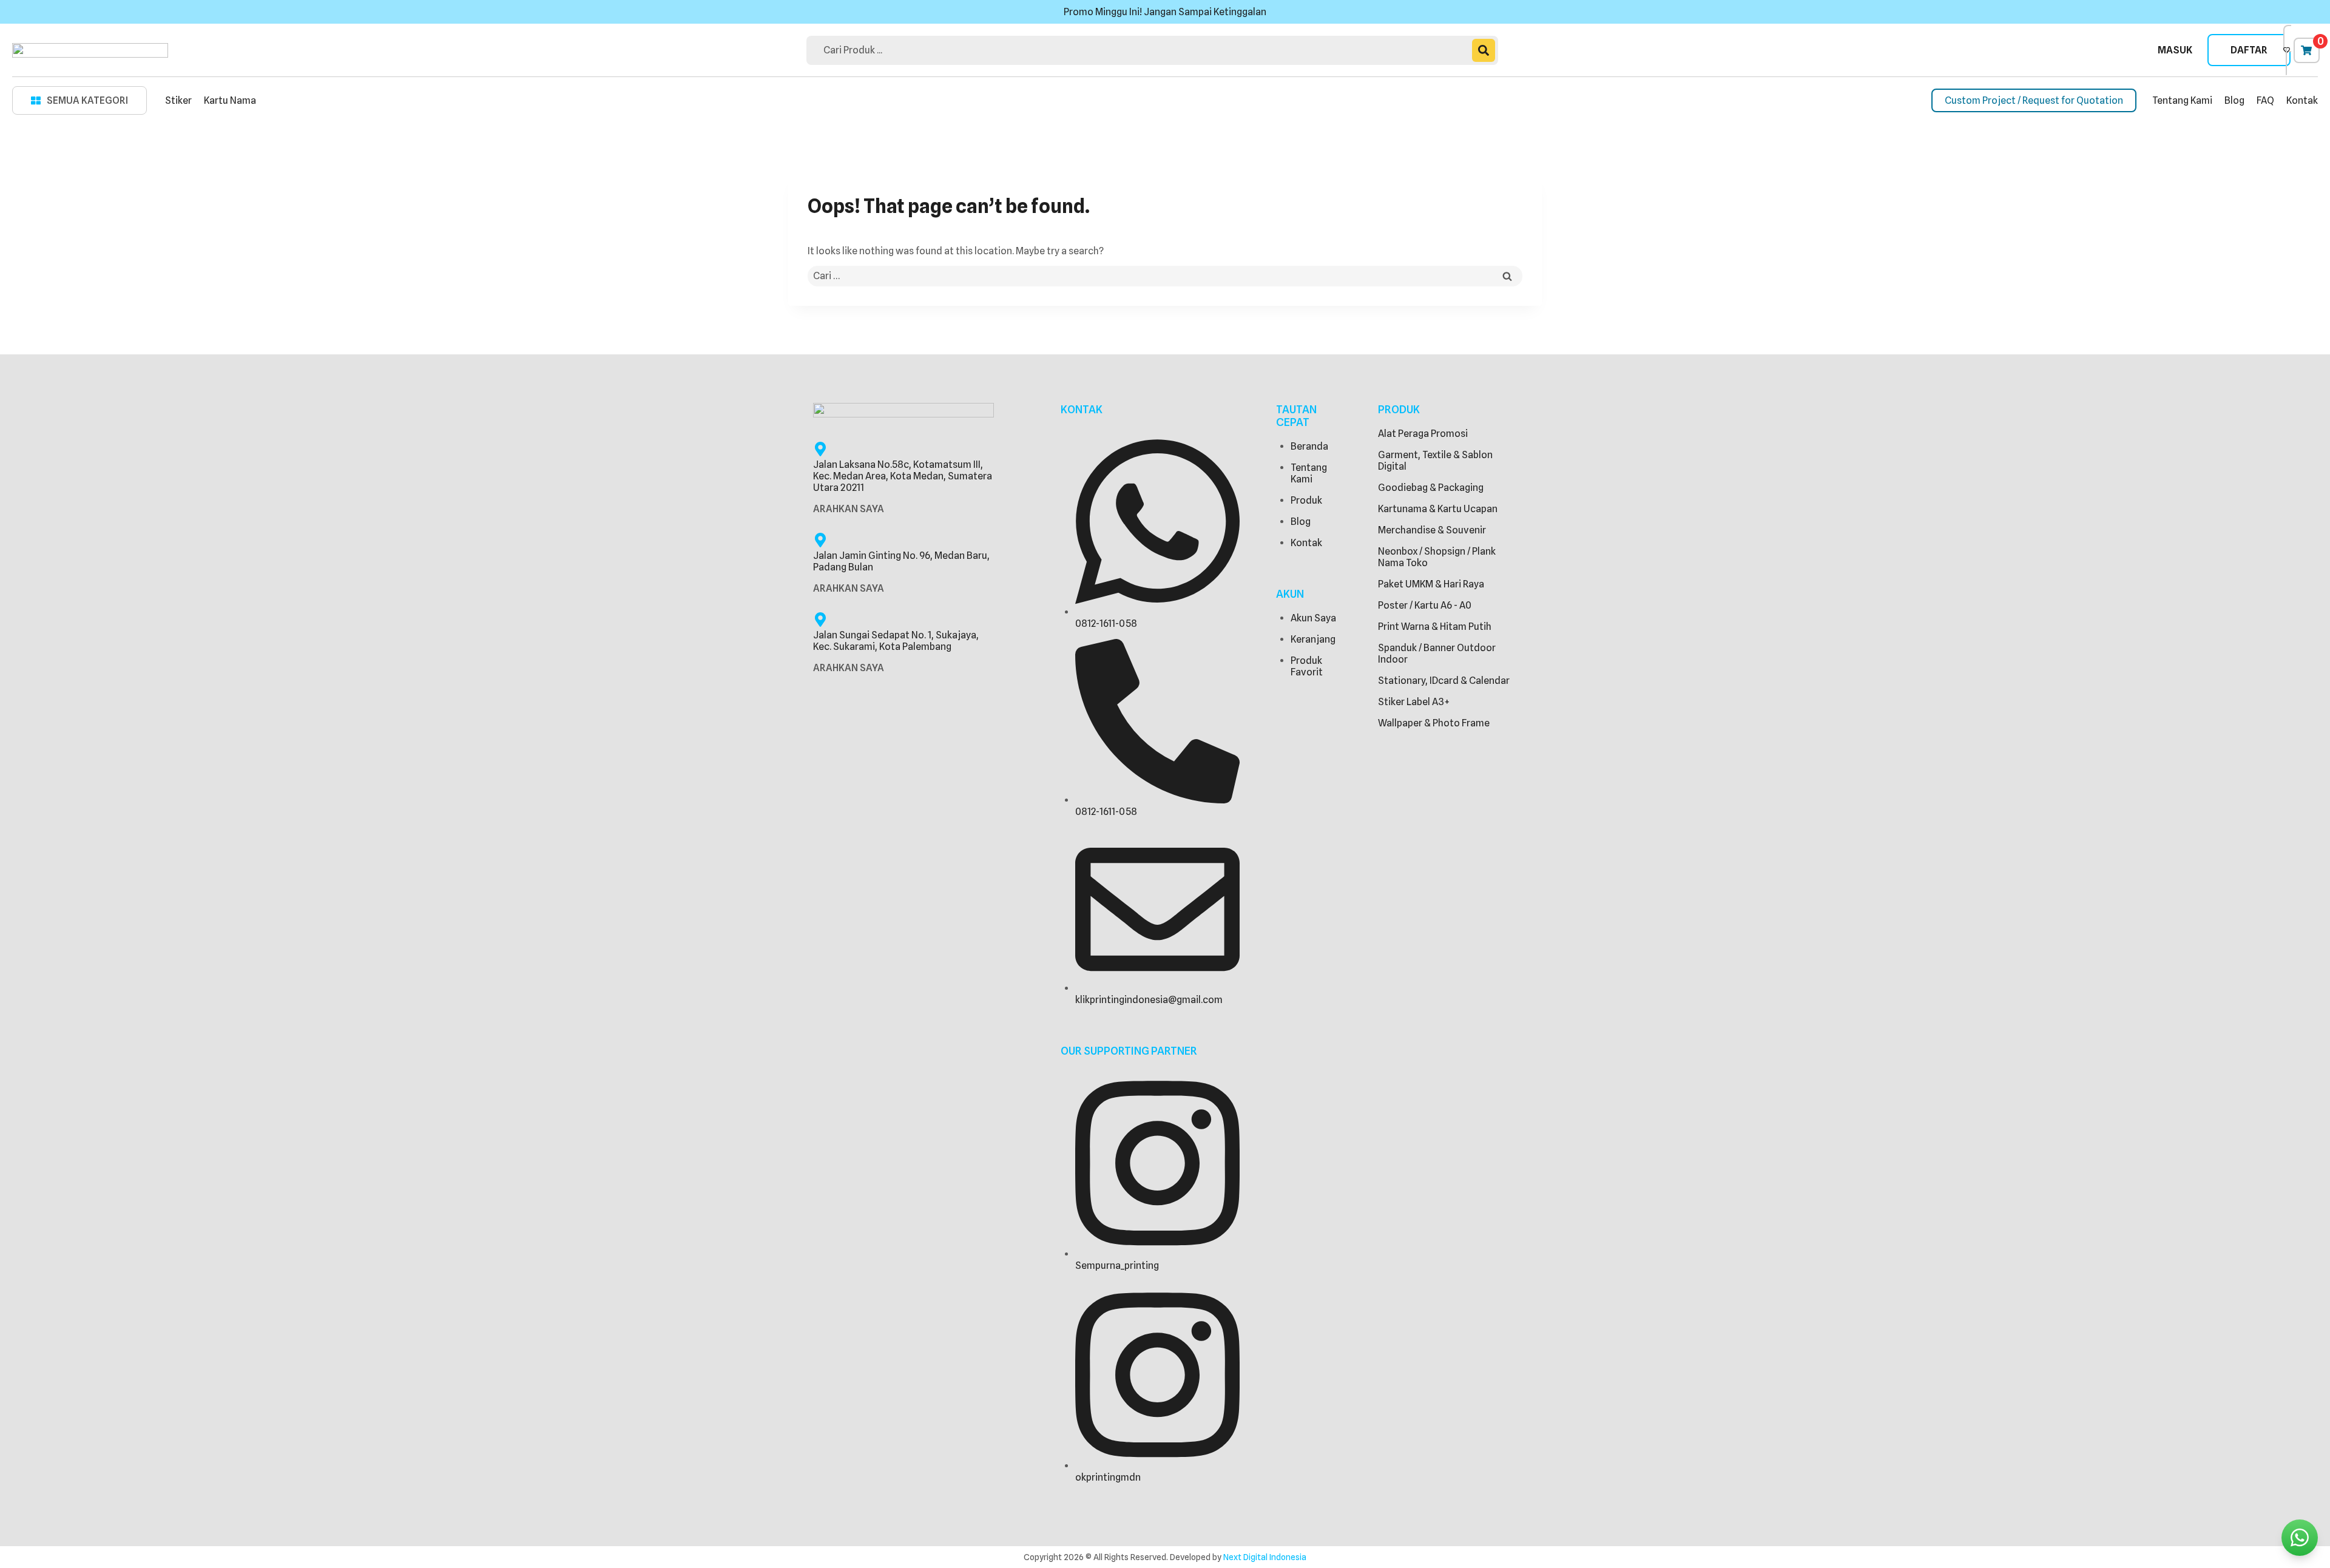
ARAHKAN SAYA (849, 509)
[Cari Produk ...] (1142, 50)
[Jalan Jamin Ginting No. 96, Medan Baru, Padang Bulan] (820, 540)
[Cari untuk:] (1165, 276)
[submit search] (1484, 50)
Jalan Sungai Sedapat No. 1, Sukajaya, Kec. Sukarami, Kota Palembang (896, 641)
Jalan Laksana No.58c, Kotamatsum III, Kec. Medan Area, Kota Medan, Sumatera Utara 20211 (903, 476)
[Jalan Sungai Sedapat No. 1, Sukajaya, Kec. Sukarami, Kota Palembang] (820, 620)
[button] (79, 100)
